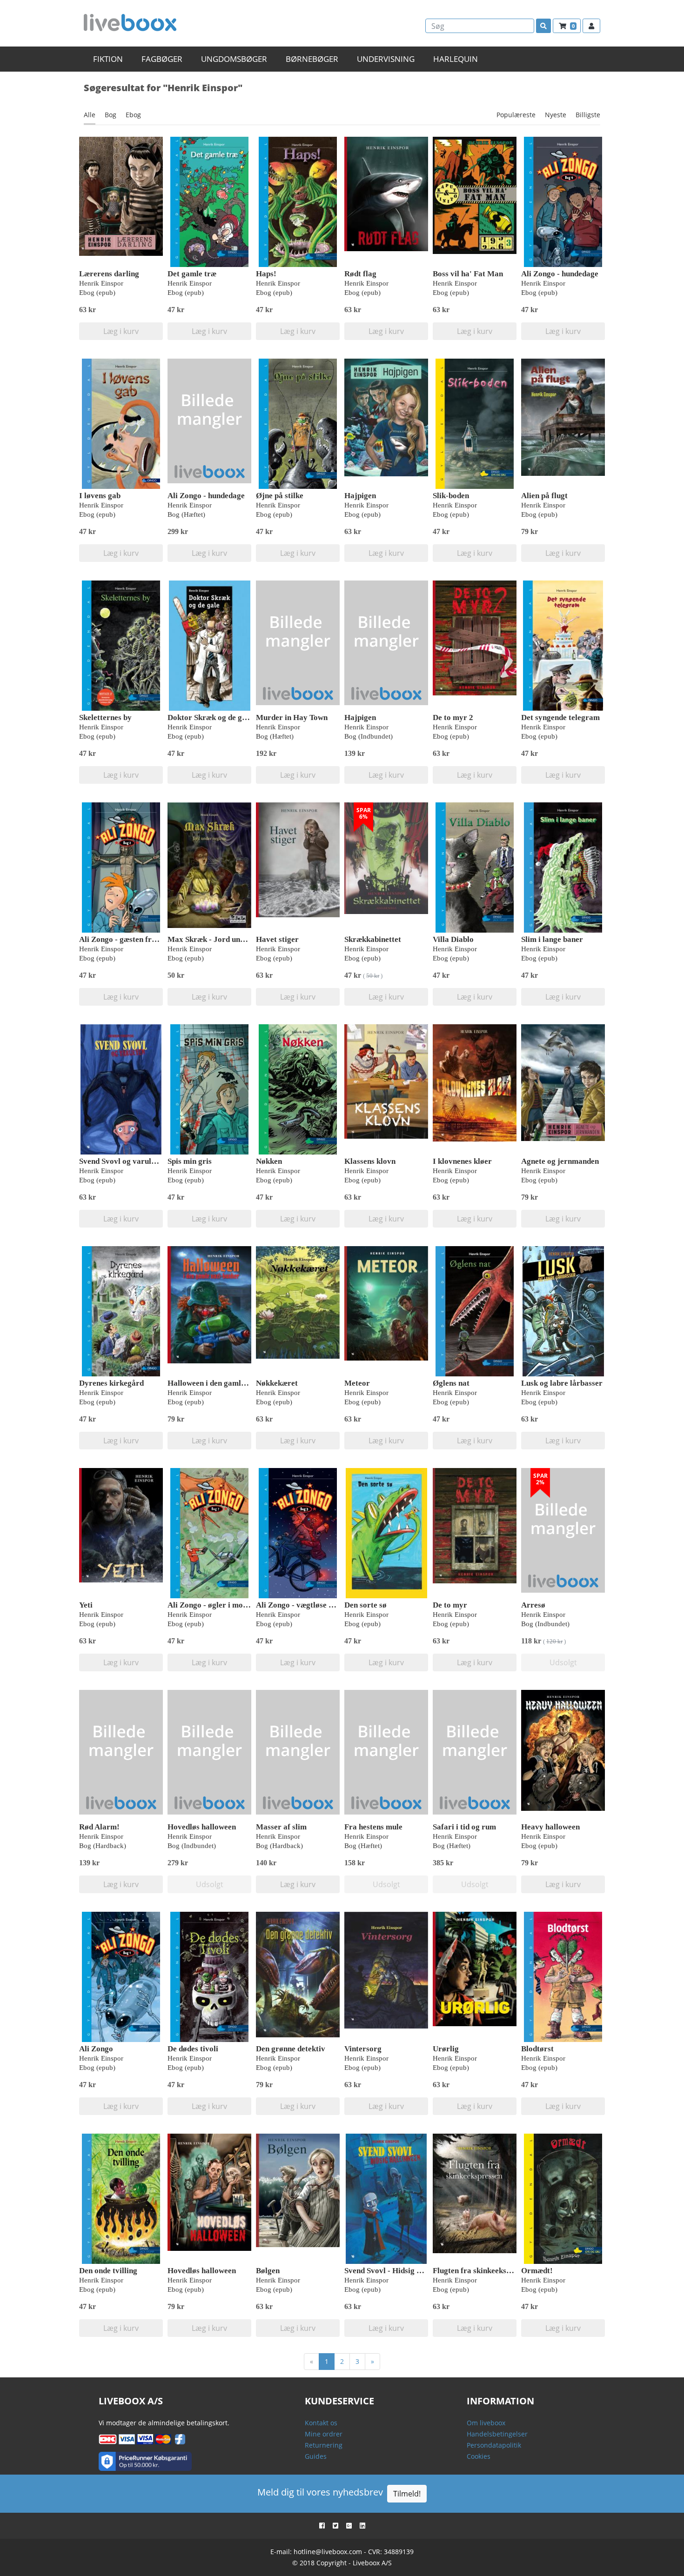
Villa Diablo (453, 939)
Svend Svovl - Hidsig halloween (398, 2271)
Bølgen (268, 2271)
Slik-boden (451, 496)
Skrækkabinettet (373, 939)
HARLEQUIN (456, 59)
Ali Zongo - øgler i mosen (211, 1605)
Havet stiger (277, 939)
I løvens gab (100, 496)
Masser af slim (281, 1827)
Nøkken (269, 1161)
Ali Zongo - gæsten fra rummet (132, 939)
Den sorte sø (365, 1605)
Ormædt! (537, 2271)
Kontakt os (321, 2423)
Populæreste (516, 115)
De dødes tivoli (193, 2049)
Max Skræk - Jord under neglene (224, 939)
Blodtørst (537, 2049)
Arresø (533, 1605)
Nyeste (556, 115)
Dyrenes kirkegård (111, 1383)
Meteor (357, 1383)
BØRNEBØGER (312, 59)
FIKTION (108, 59)
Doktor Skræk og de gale (210, 717)
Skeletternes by (105, 717)
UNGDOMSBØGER (234, 59)
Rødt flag (360, 274)
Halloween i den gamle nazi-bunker (228, 1383)
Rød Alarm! (99, 1827)
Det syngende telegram (560, 717)
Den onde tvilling (108, 2271)
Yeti (86, 1605)
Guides (316, 2456)
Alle (90, 115)
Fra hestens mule (373, 1827)
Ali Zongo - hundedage (560, 274)
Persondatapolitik (494, 2445)
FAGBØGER (162, 59)
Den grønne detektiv (291, 2049)
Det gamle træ (192, 274)
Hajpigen (360, 496)
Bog (111, 115)
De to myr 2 (453, 717)
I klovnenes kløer (462, 1161)
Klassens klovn (370, 1161)
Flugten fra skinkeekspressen (483, 2271)
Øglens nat (451, 1383)
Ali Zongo (96, 2049)
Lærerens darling (109, 274)
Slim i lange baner (552, 939)
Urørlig (446, 2049)
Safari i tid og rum (464, 1827)
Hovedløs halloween (202, 1827)
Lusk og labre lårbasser (562, 1383)
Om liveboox (486, 2423)
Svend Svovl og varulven (121, 1161)
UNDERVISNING (386, 59)
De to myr (450, 1605)
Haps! (266, 274)
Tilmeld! (407, 2494)
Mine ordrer (324, 2434)
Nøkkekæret (277, 1383)
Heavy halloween (550, 1827)
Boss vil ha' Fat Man (468, 274)
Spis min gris (190, 1161)
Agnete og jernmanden (560, 1161)
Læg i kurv (121, 331)
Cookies (479, 2456)
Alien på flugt (544, 496)
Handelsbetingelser (497, 2434)
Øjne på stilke (280, 496)
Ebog (133, 115)
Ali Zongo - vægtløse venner (304, 1605)
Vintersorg (363, 2049)
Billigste (588, 115)
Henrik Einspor (101, 283)
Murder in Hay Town (292, 717)
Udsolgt (563, 1662)
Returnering (324, 2445)
